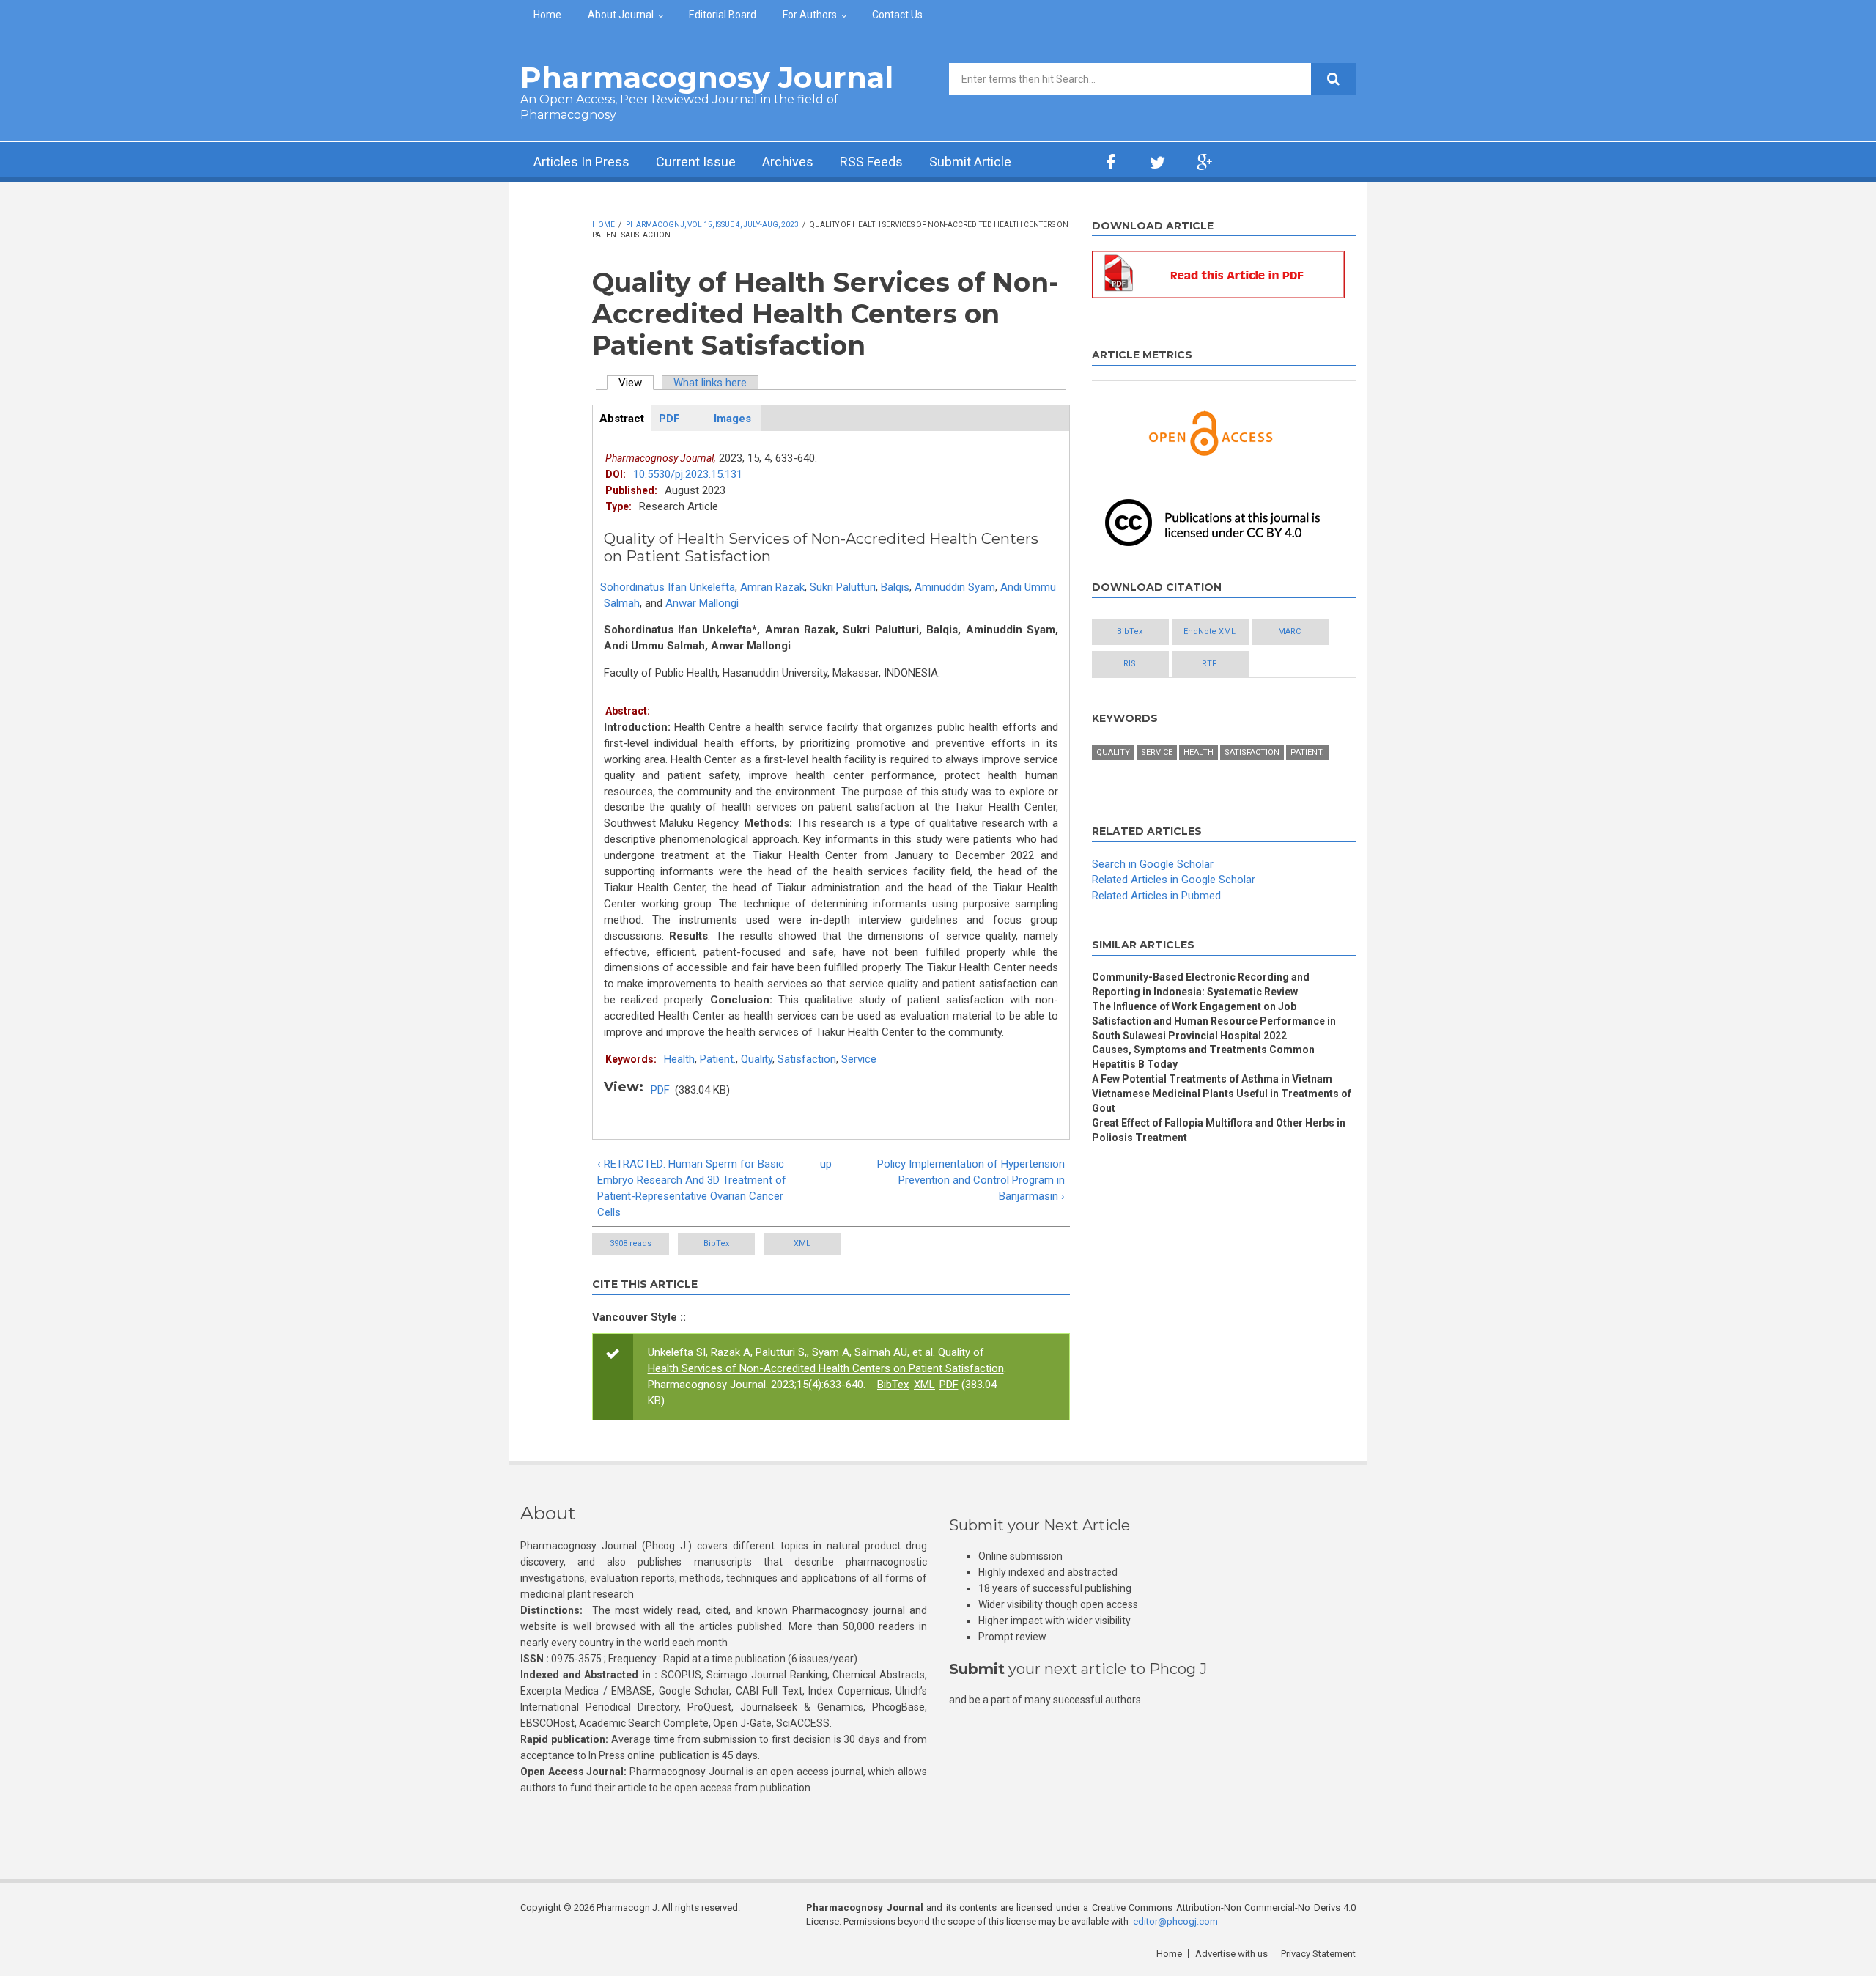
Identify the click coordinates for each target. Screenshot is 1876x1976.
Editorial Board (723, 15)
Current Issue (696, 162)
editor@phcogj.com (1175, 1921)
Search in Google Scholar (1153, 864)
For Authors (810, 15)
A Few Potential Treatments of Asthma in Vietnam (1212, 1079)
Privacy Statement (1318, 1954)
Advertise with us (1231, 1954)
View (636, 383)
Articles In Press (581, 162)
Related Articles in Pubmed (1156, 896)
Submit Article (970, 162)
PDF (660, 1090)
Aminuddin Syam (955, 587)
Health (679, 1059)
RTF (1209, 664)
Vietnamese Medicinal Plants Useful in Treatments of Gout (1222, 1101)
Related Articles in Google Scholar (1174, 880)
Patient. (718, 1059)
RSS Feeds (871, 162)
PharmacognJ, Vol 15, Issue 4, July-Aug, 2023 (712, 225)
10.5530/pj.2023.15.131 (688, 474)
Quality (757, 1059)
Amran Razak (772, 587)
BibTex (716, 1243)
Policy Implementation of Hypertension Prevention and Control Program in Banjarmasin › (971, 1180)
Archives (788, 162)
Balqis (895, 587)
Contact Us (897, 15)
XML (802, 1243)
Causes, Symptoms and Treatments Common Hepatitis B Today (1203, 1057)
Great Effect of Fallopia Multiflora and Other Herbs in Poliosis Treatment (1219, 1130)
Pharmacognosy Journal (707, 77)
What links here (710, 383)
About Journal (621, 15)
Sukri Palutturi (843, 587)
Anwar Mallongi (702, 603)
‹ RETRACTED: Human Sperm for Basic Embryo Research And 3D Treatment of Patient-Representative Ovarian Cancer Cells (692, 1188)
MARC (1289, 631)
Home (547, 15)
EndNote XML (1210, 631)
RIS (1130, 664)
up (826, 1164)
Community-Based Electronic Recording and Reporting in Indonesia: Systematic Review (1201, 984)
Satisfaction (807, 1059)
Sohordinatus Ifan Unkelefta (668, 587)
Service (859, 1059)
